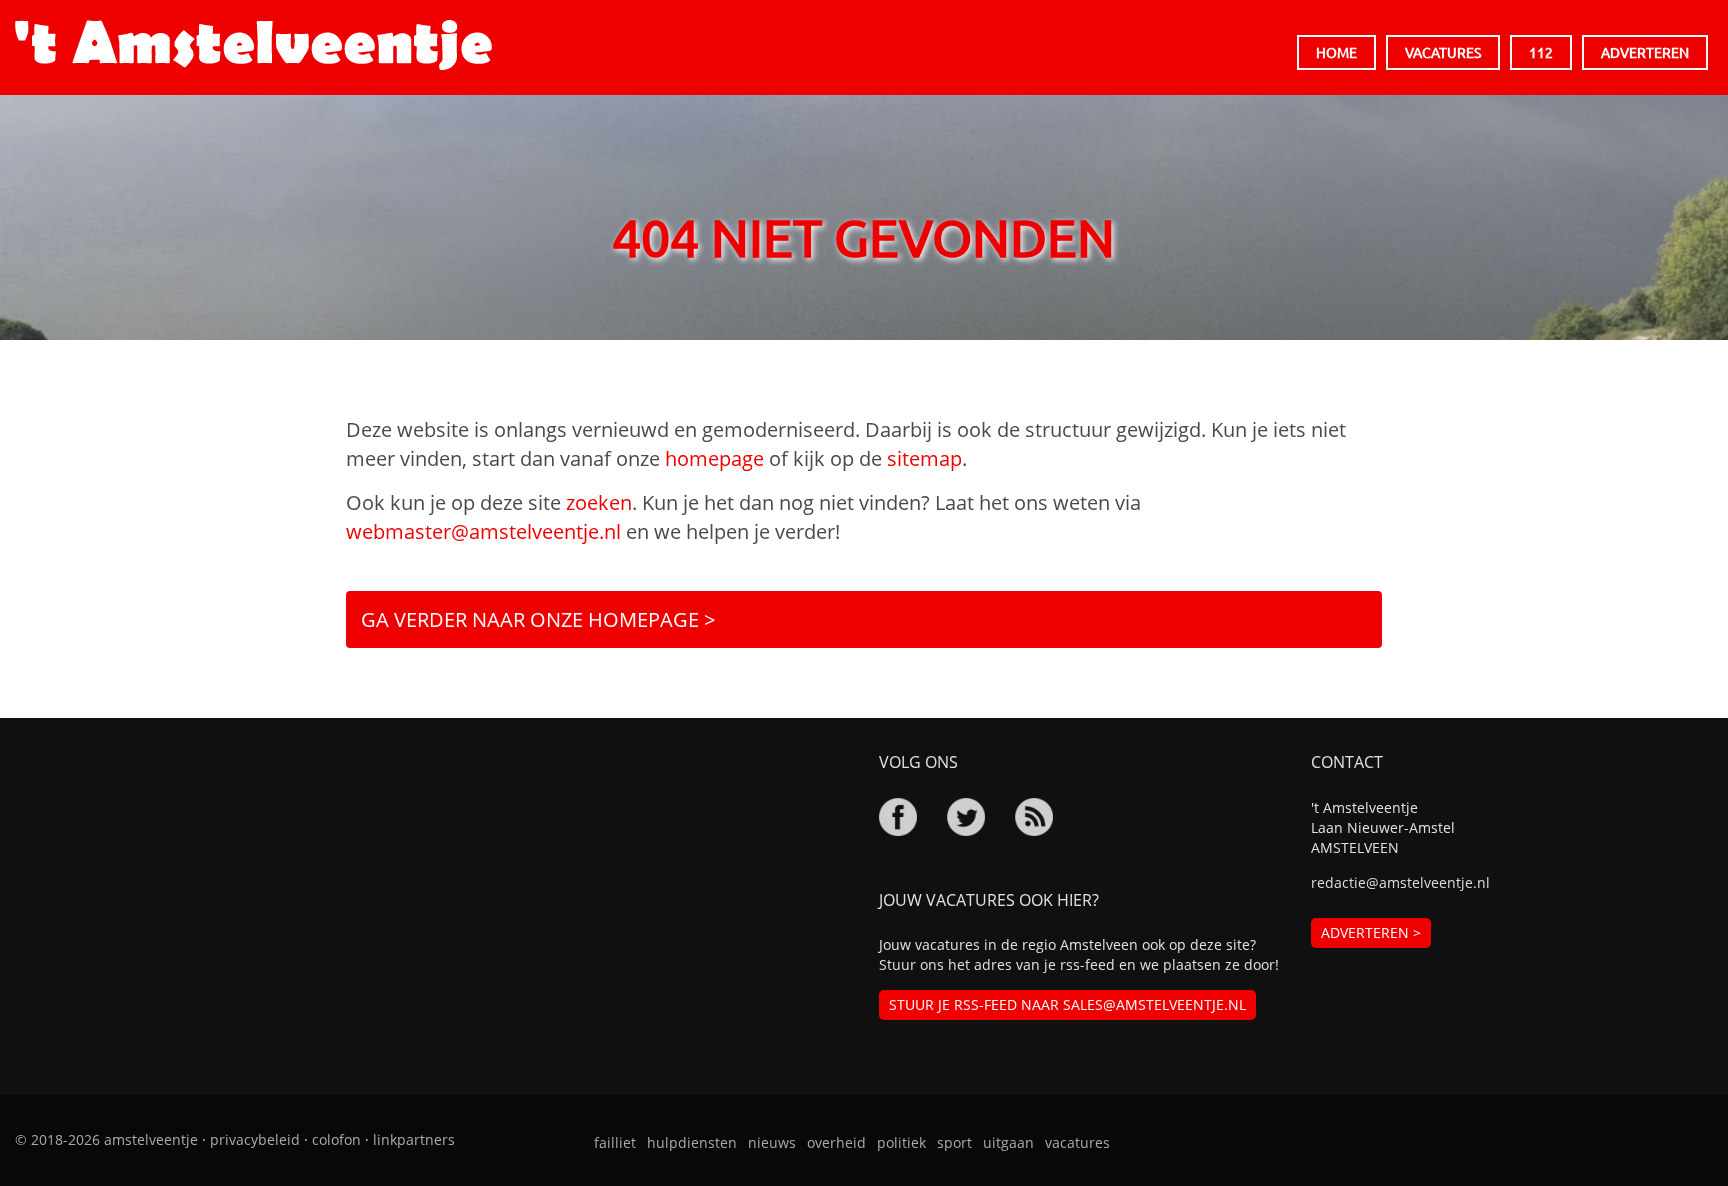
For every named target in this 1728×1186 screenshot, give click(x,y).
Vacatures (1443, 52)
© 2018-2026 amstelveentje (106, 1139)
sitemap (924, 458)
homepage (714, 458)
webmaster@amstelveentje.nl (483, 531)
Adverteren (1645, 52)
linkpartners (414, 1139)
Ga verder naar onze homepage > (538, 619)
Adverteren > (1371, 932)
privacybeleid (255, 1139)
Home (1336, 52)
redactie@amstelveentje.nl (1400, 882)
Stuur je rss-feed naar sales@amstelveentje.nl (1067, 1004)
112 (1541, 52)
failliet (615, 1142)
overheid (836, 1142)
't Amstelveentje (253, 45)
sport (954, 1142)
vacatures (1077, 1142)
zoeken (599, 502)
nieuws (772, 1142)
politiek (901, 1142)
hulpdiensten (692, 1142)
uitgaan (1008, 1142)
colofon (336, 1139)
